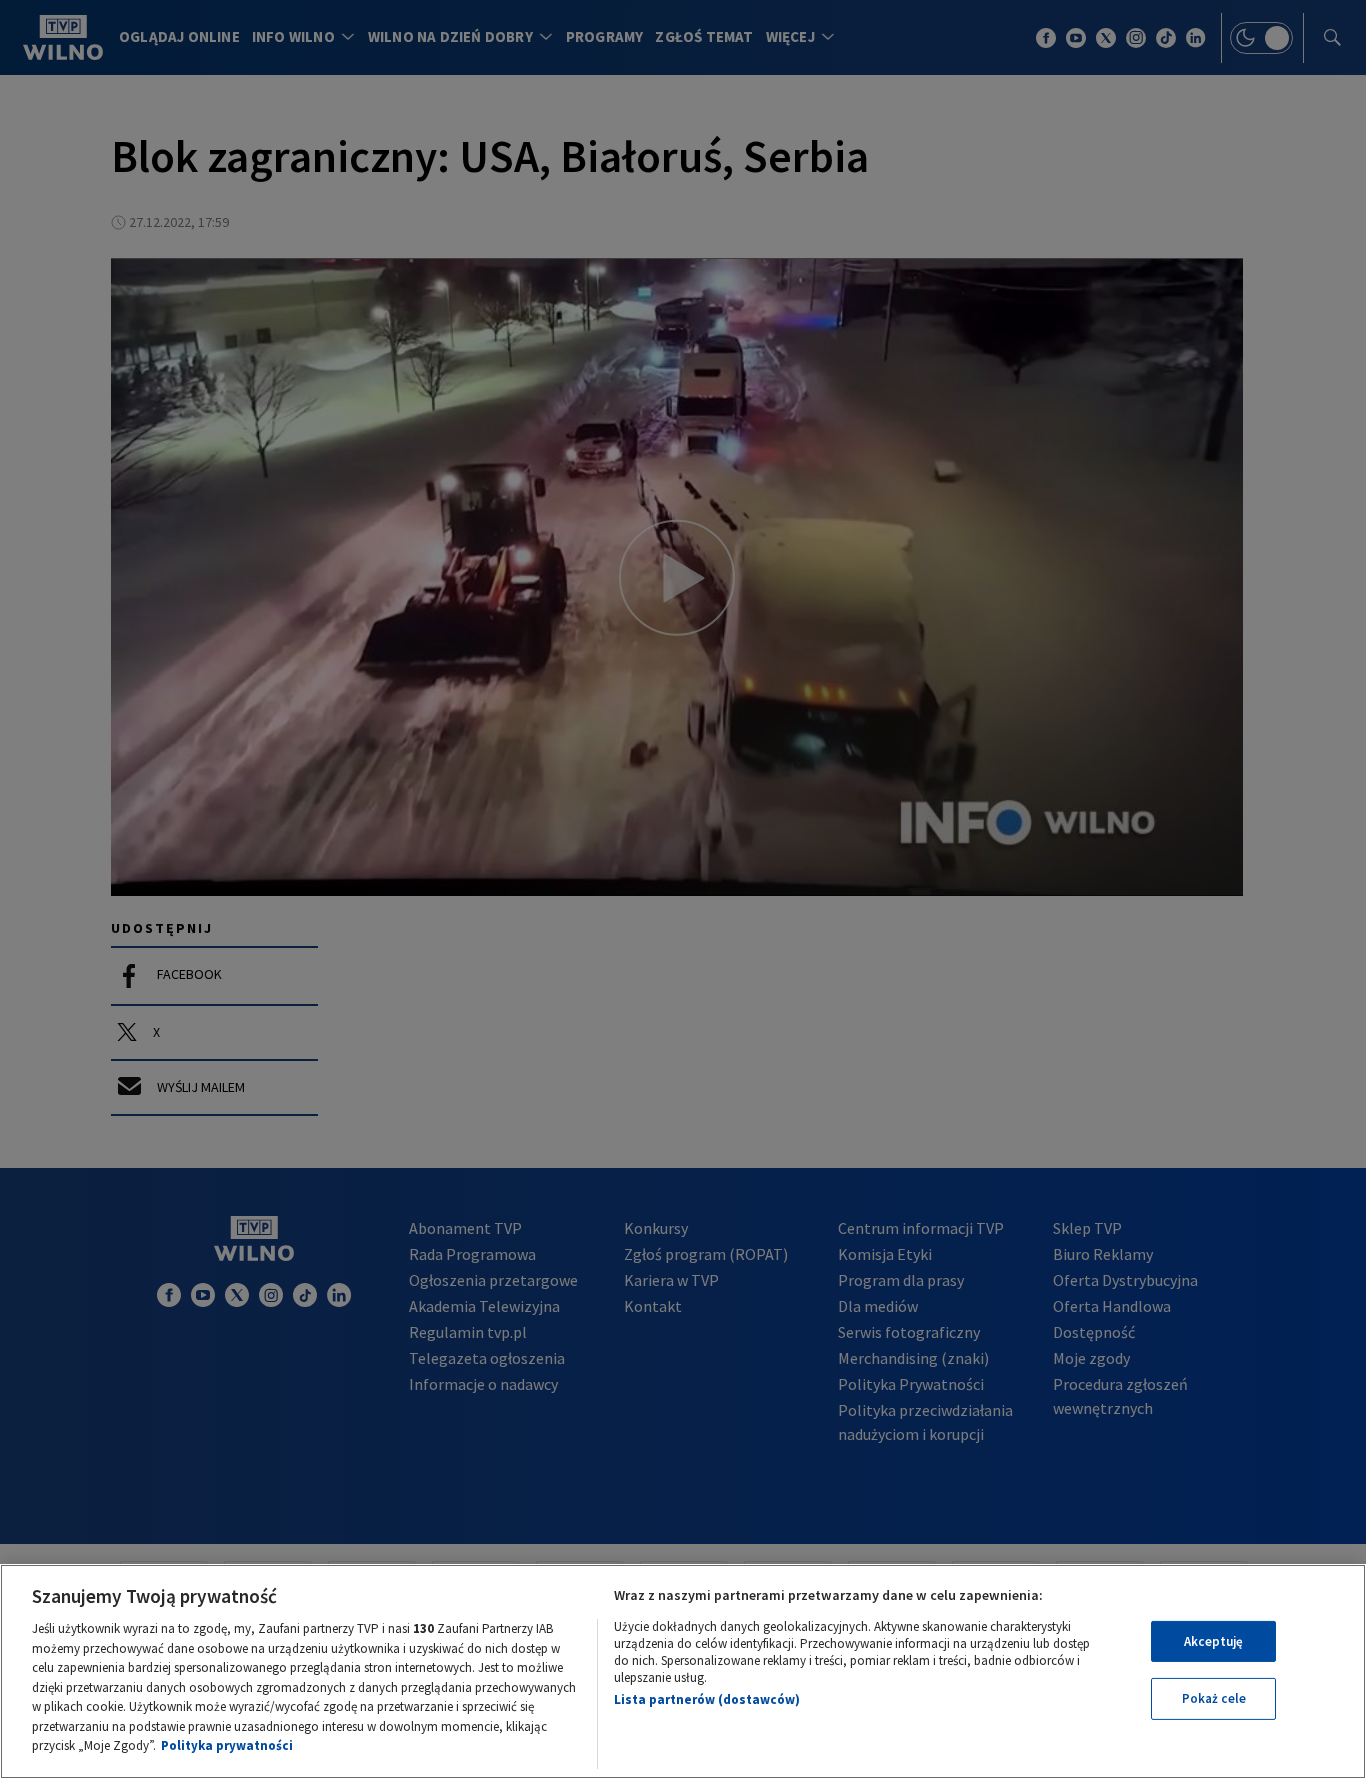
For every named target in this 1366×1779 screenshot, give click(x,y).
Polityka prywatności (227, 1745)
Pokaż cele (1214, 1698)
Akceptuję (1213, 1641)
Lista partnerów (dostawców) (707, 1699)
